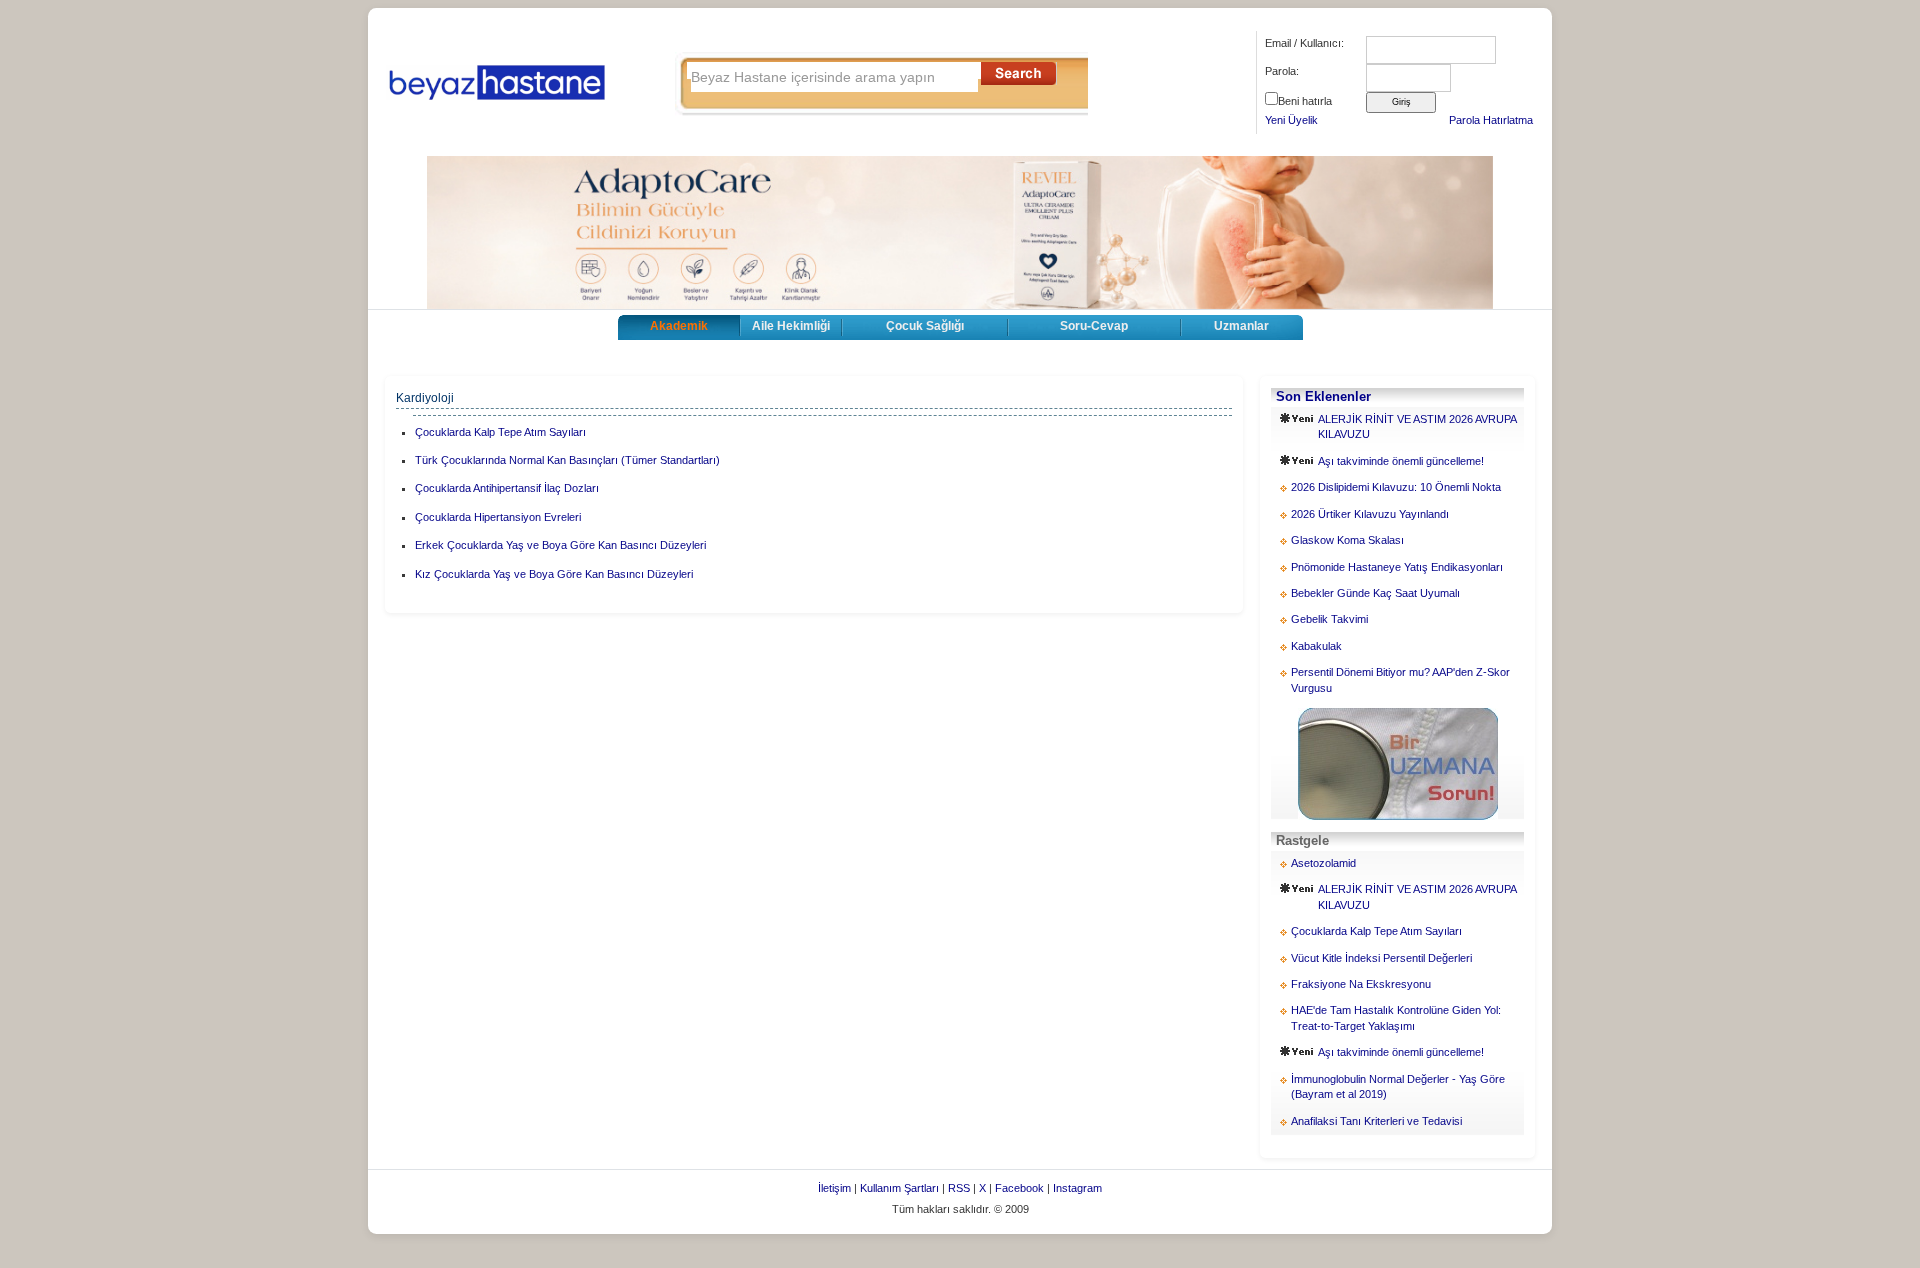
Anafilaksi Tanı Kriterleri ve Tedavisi (1376, 1121)
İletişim (834, 1188)
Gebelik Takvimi (1329, 619)
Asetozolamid (1323, 863)
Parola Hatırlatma (1491, 120)
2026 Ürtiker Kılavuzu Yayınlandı (1370, 514)
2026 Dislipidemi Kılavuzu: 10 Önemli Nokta (1396, 487)
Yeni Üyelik (1291, 120)
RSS (959, 1188)
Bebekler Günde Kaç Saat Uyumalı (1375, 593)
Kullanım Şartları (899, 1188)
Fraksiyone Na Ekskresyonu (1361, 984)
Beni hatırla (1305, 101)
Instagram (1077, 1188)
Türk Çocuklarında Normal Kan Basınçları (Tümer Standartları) (567, 460)
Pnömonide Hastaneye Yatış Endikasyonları (1397, 567)
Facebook (1019, 1188)
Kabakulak (1316, 646)
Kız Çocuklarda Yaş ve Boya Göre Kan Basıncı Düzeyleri (554, 574)
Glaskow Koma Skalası (1347, 540)
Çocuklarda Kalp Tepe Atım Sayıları (500, 432)
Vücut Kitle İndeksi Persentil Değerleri (1381, 958)
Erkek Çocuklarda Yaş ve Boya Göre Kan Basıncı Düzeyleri (560, 545)
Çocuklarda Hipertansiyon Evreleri (498, 517)
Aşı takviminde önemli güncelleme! (1401, 461)
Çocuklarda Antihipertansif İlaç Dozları (507, 488)
